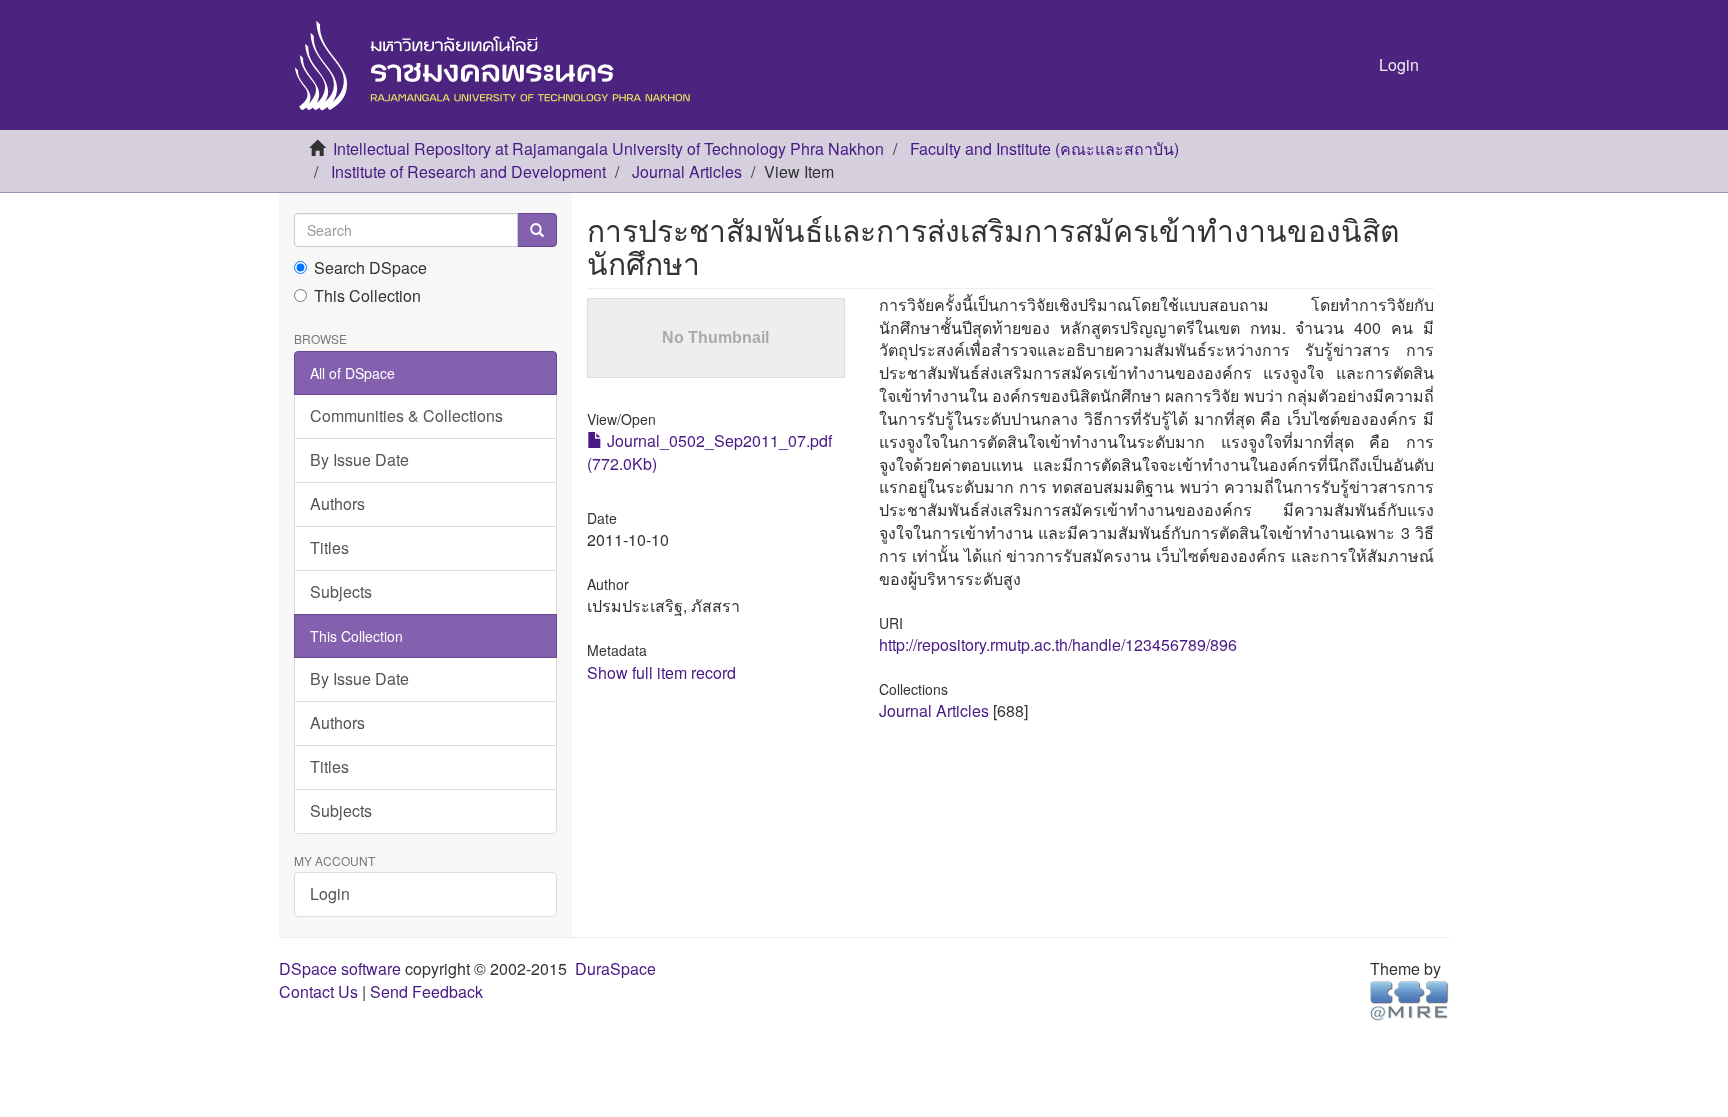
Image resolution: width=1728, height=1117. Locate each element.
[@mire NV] (1409, 998)
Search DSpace (370, 268)
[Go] (537, 230)
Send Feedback (426, 991)
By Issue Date (359, 459)
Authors (337, 503)
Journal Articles (687, 171)
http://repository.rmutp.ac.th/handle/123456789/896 (1058, 644)
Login (330, 893)
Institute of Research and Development (468, 171)
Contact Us (318, 991)
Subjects (341, 591)
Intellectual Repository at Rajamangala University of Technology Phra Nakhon (608, 148)
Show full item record (661, 672)
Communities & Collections (406, 415)
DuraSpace (615, 968)
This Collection (367, 296)
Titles (329, 547)
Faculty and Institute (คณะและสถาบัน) (1044, 148)
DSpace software (340, 968)
